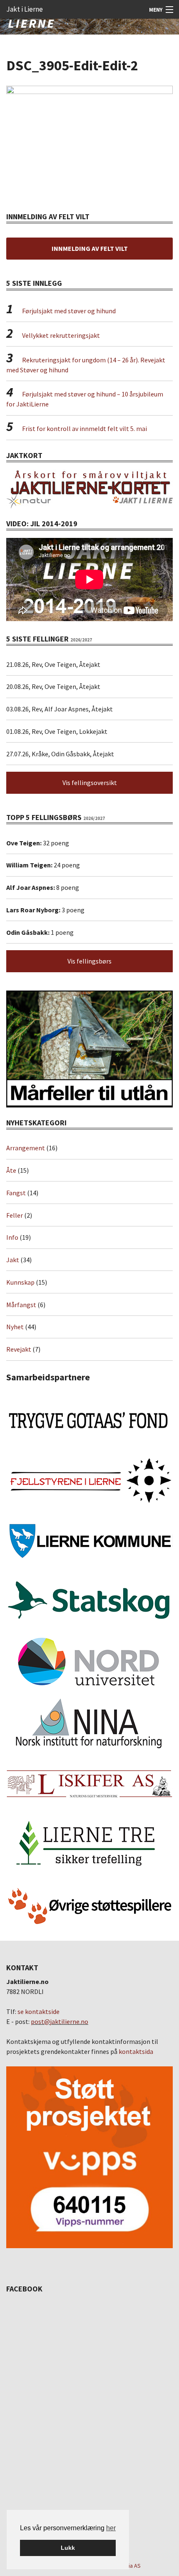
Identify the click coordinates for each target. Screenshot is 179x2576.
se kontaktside (39, 2011)
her (111, 2528)
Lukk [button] (68, 2548)
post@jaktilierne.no (60, 2021)
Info (12, 1237)
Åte (11, 1170)
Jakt (13, 1260)
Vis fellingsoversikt (90, 783)
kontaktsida (136, 2051)
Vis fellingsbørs (89, 961)
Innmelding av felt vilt (90, 248)
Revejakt (19, 1349)
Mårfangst (21, 1305)
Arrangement (26, 1148)
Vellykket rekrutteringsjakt (61, 335)
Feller (15, 1215)
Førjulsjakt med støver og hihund (69, 311)
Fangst (16, 1193)
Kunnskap (20, 1282)
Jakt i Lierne (25, 9)
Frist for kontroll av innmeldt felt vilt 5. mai (85, 429)
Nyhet (15, 1327)
